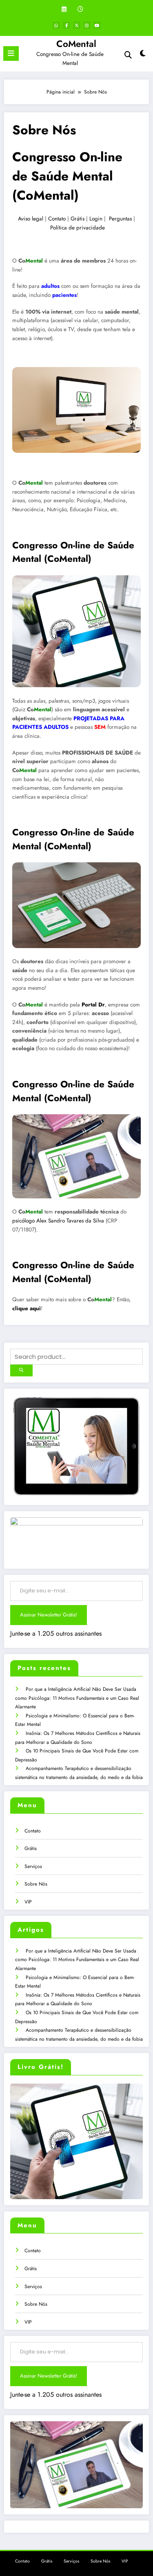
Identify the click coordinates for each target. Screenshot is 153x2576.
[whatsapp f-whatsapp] (56, 25)
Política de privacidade (78, 228)
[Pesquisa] (128, 55)
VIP (28, 1902)
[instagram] (87, 25)
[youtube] (97, 25)
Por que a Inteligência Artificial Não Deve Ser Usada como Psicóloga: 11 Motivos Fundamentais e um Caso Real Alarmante (77, 1698)
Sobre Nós (36, 1884)
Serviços (33, 1866)
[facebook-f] (67, 25)
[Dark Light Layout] (143, 55)
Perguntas (120, 219)
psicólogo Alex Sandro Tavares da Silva (58, 1221)
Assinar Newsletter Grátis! (49, 1615)
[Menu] (11, 53)
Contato (57, 219)
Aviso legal (31, 219)
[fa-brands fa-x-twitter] (77, 25)
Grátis (78, 219)
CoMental (76, 44)
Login (96, 219)
